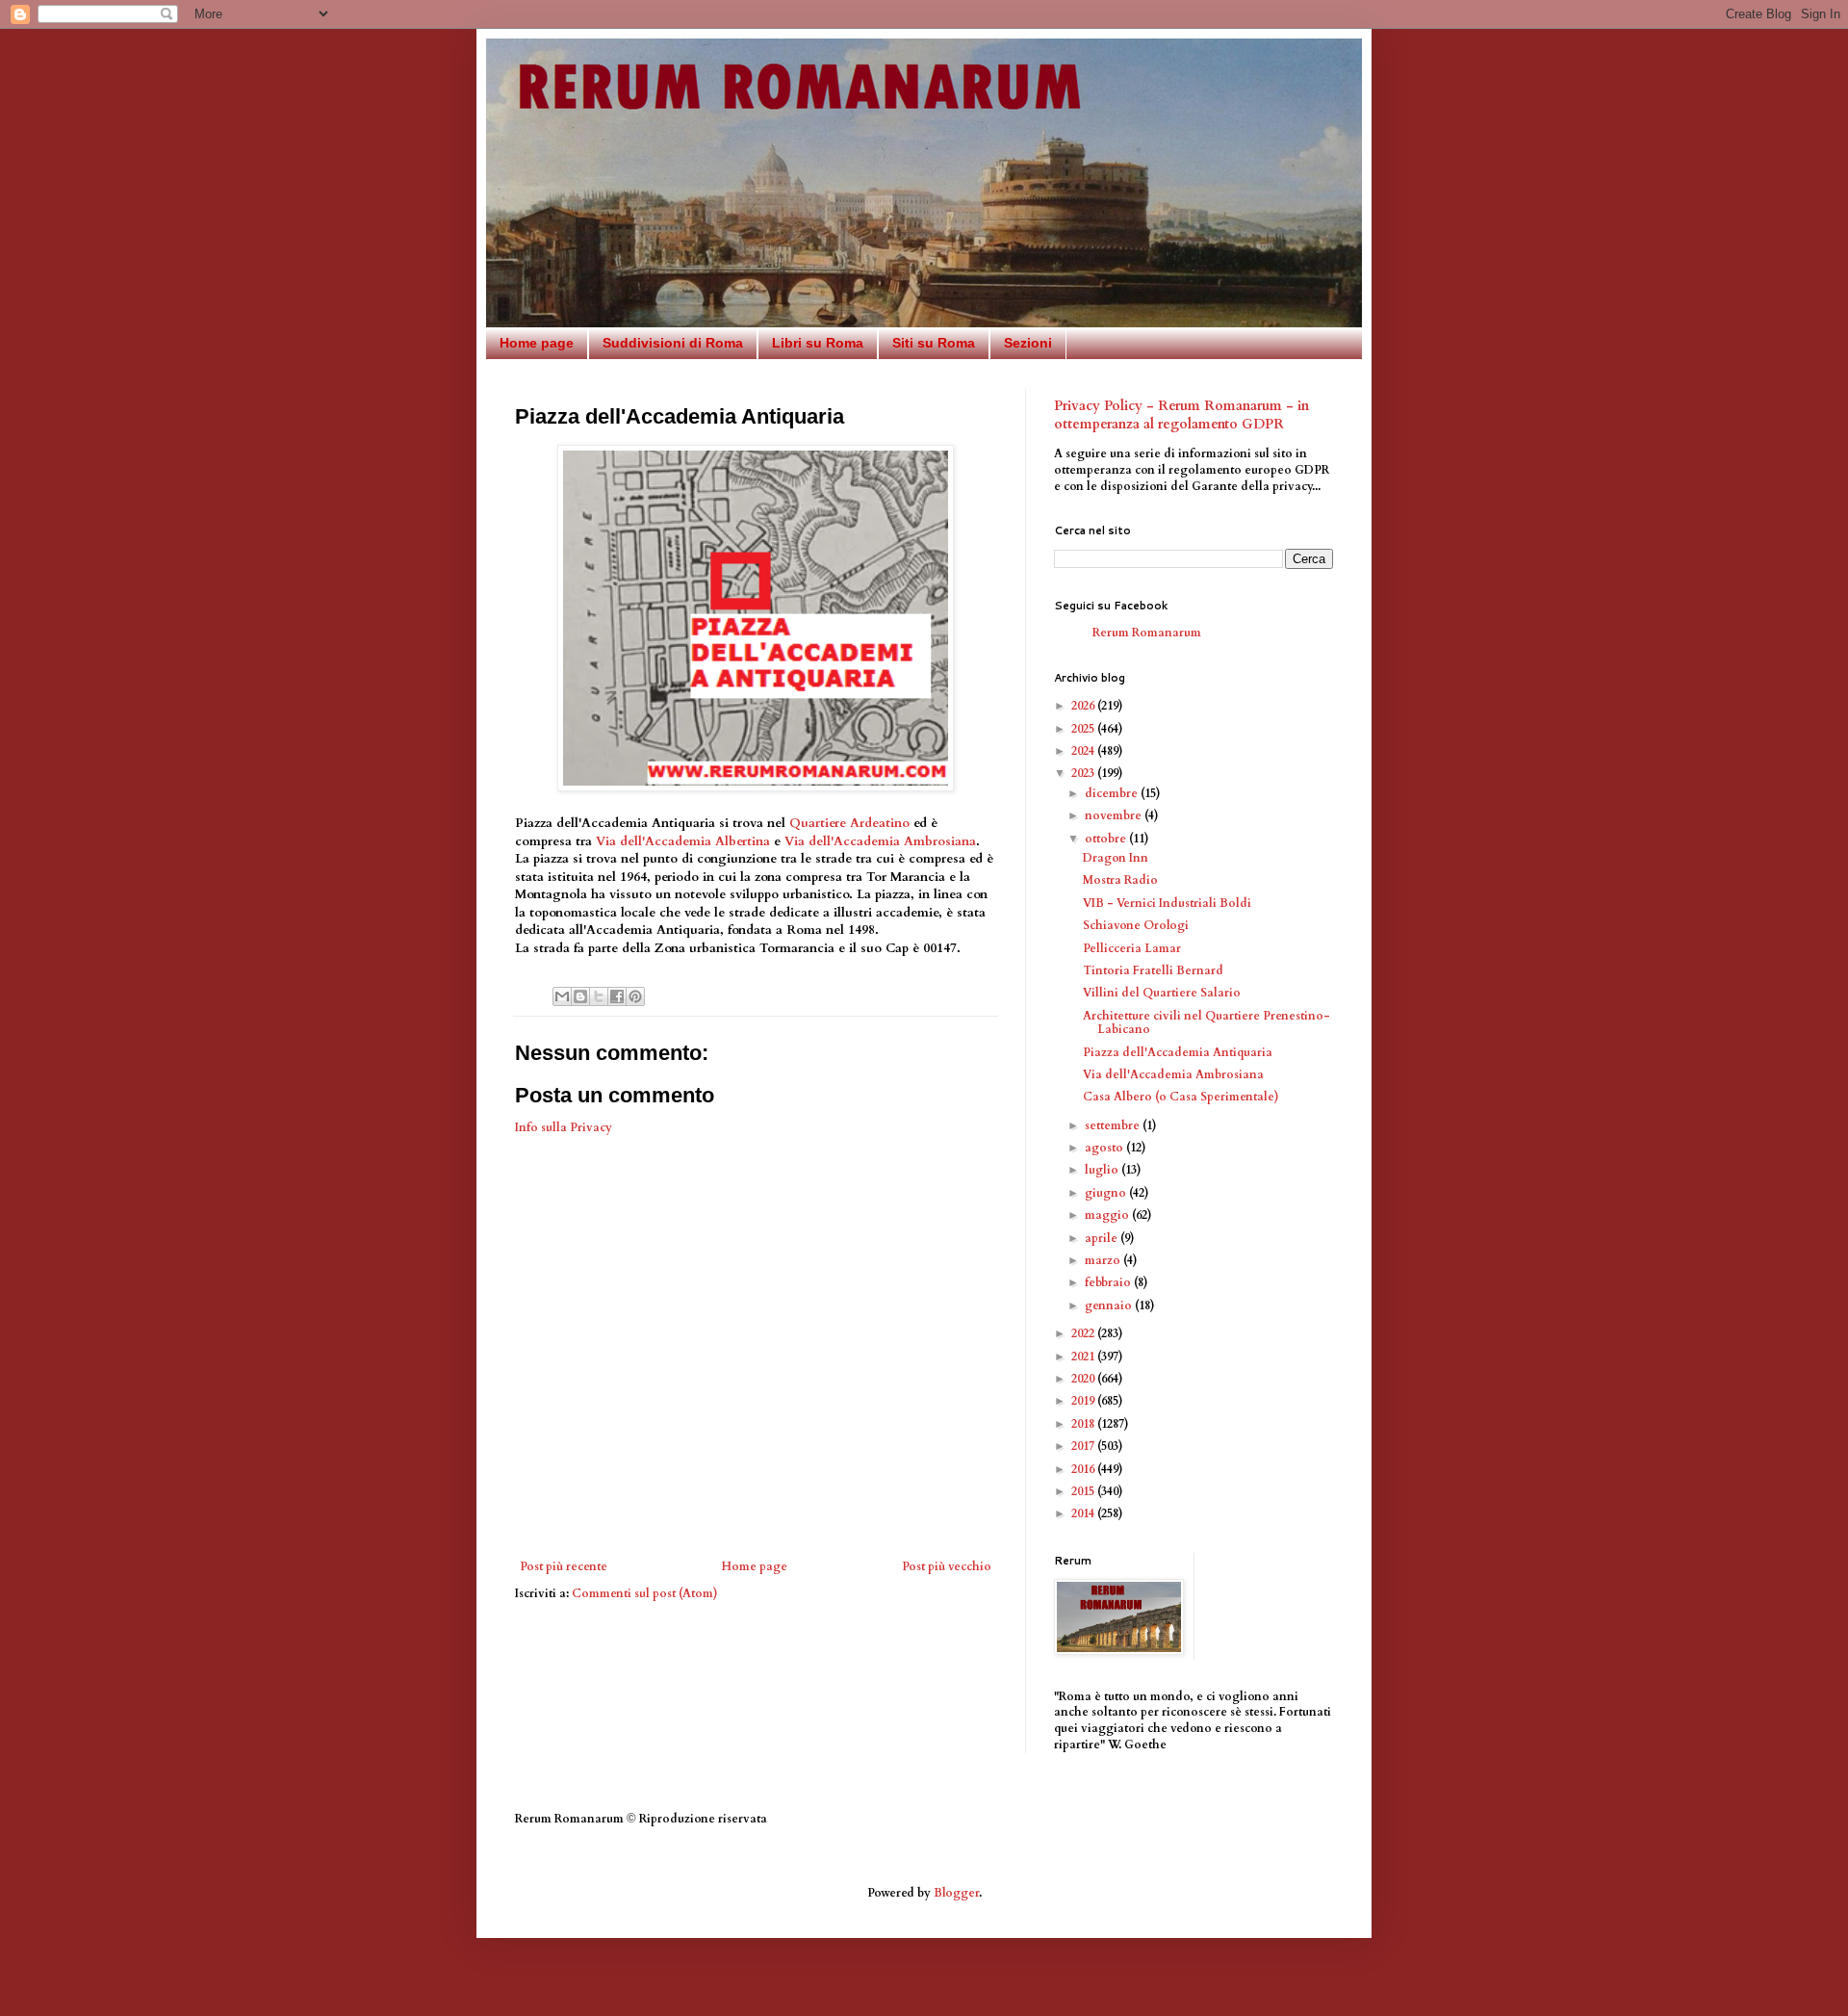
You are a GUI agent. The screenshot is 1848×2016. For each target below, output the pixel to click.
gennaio (1110, 1305)
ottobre (1107, 839)
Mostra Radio (1120, 880)
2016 (1084, 1469)
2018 (1084, 1424)
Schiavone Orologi (1136, 925)
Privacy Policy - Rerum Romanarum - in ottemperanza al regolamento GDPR (1181, 415)
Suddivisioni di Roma (673, 343)
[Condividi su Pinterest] (635, 996)
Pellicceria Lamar (1132, 948)
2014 (1084, 1513)
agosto (1105, 1148)
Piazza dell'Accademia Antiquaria (1178, 1052)
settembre (1114, 1125)
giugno (1107, 1193)
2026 (1084, 706)
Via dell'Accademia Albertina (683, 841)
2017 (1084, 1446)
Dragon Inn (1116, 858)
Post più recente (564, 1566)
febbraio (1109, 1282)
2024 (1084, 751)
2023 (1084, 773)
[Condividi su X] (599, 996)
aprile (1103, 1238)
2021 (1084, 1357)
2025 (1084, 729)
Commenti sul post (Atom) (645, 1593)
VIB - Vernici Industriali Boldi (1167, 903)
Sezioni (1028, 343)
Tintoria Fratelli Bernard (1153, 970)
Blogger (956, 1893)
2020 (1084, 1379)
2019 (1084, 1401)
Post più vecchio (947, 1566)
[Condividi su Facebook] (617, 996)
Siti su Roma (934, 343)
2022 (1084, 1333)
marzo (1104, 1260)
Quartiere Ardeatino (849, 823)
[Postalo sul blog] (580, 996)
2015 (1084, 1491)
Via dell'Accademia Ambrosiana (880, 841)
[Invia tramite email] (562, 996)
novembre (1115, 815)
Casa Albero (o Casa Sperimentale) (1181, 1097)
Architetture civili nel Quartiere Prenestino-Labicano (1206, 1022)
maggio (1108, 1215)
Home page (537, 343)
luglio (1103, 1170)
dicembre (1113, 793)
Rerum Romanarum (1147, 633)
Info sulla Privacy (564, 1127)
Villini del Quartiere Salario (1162, 993)
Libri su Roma (818, 343)
